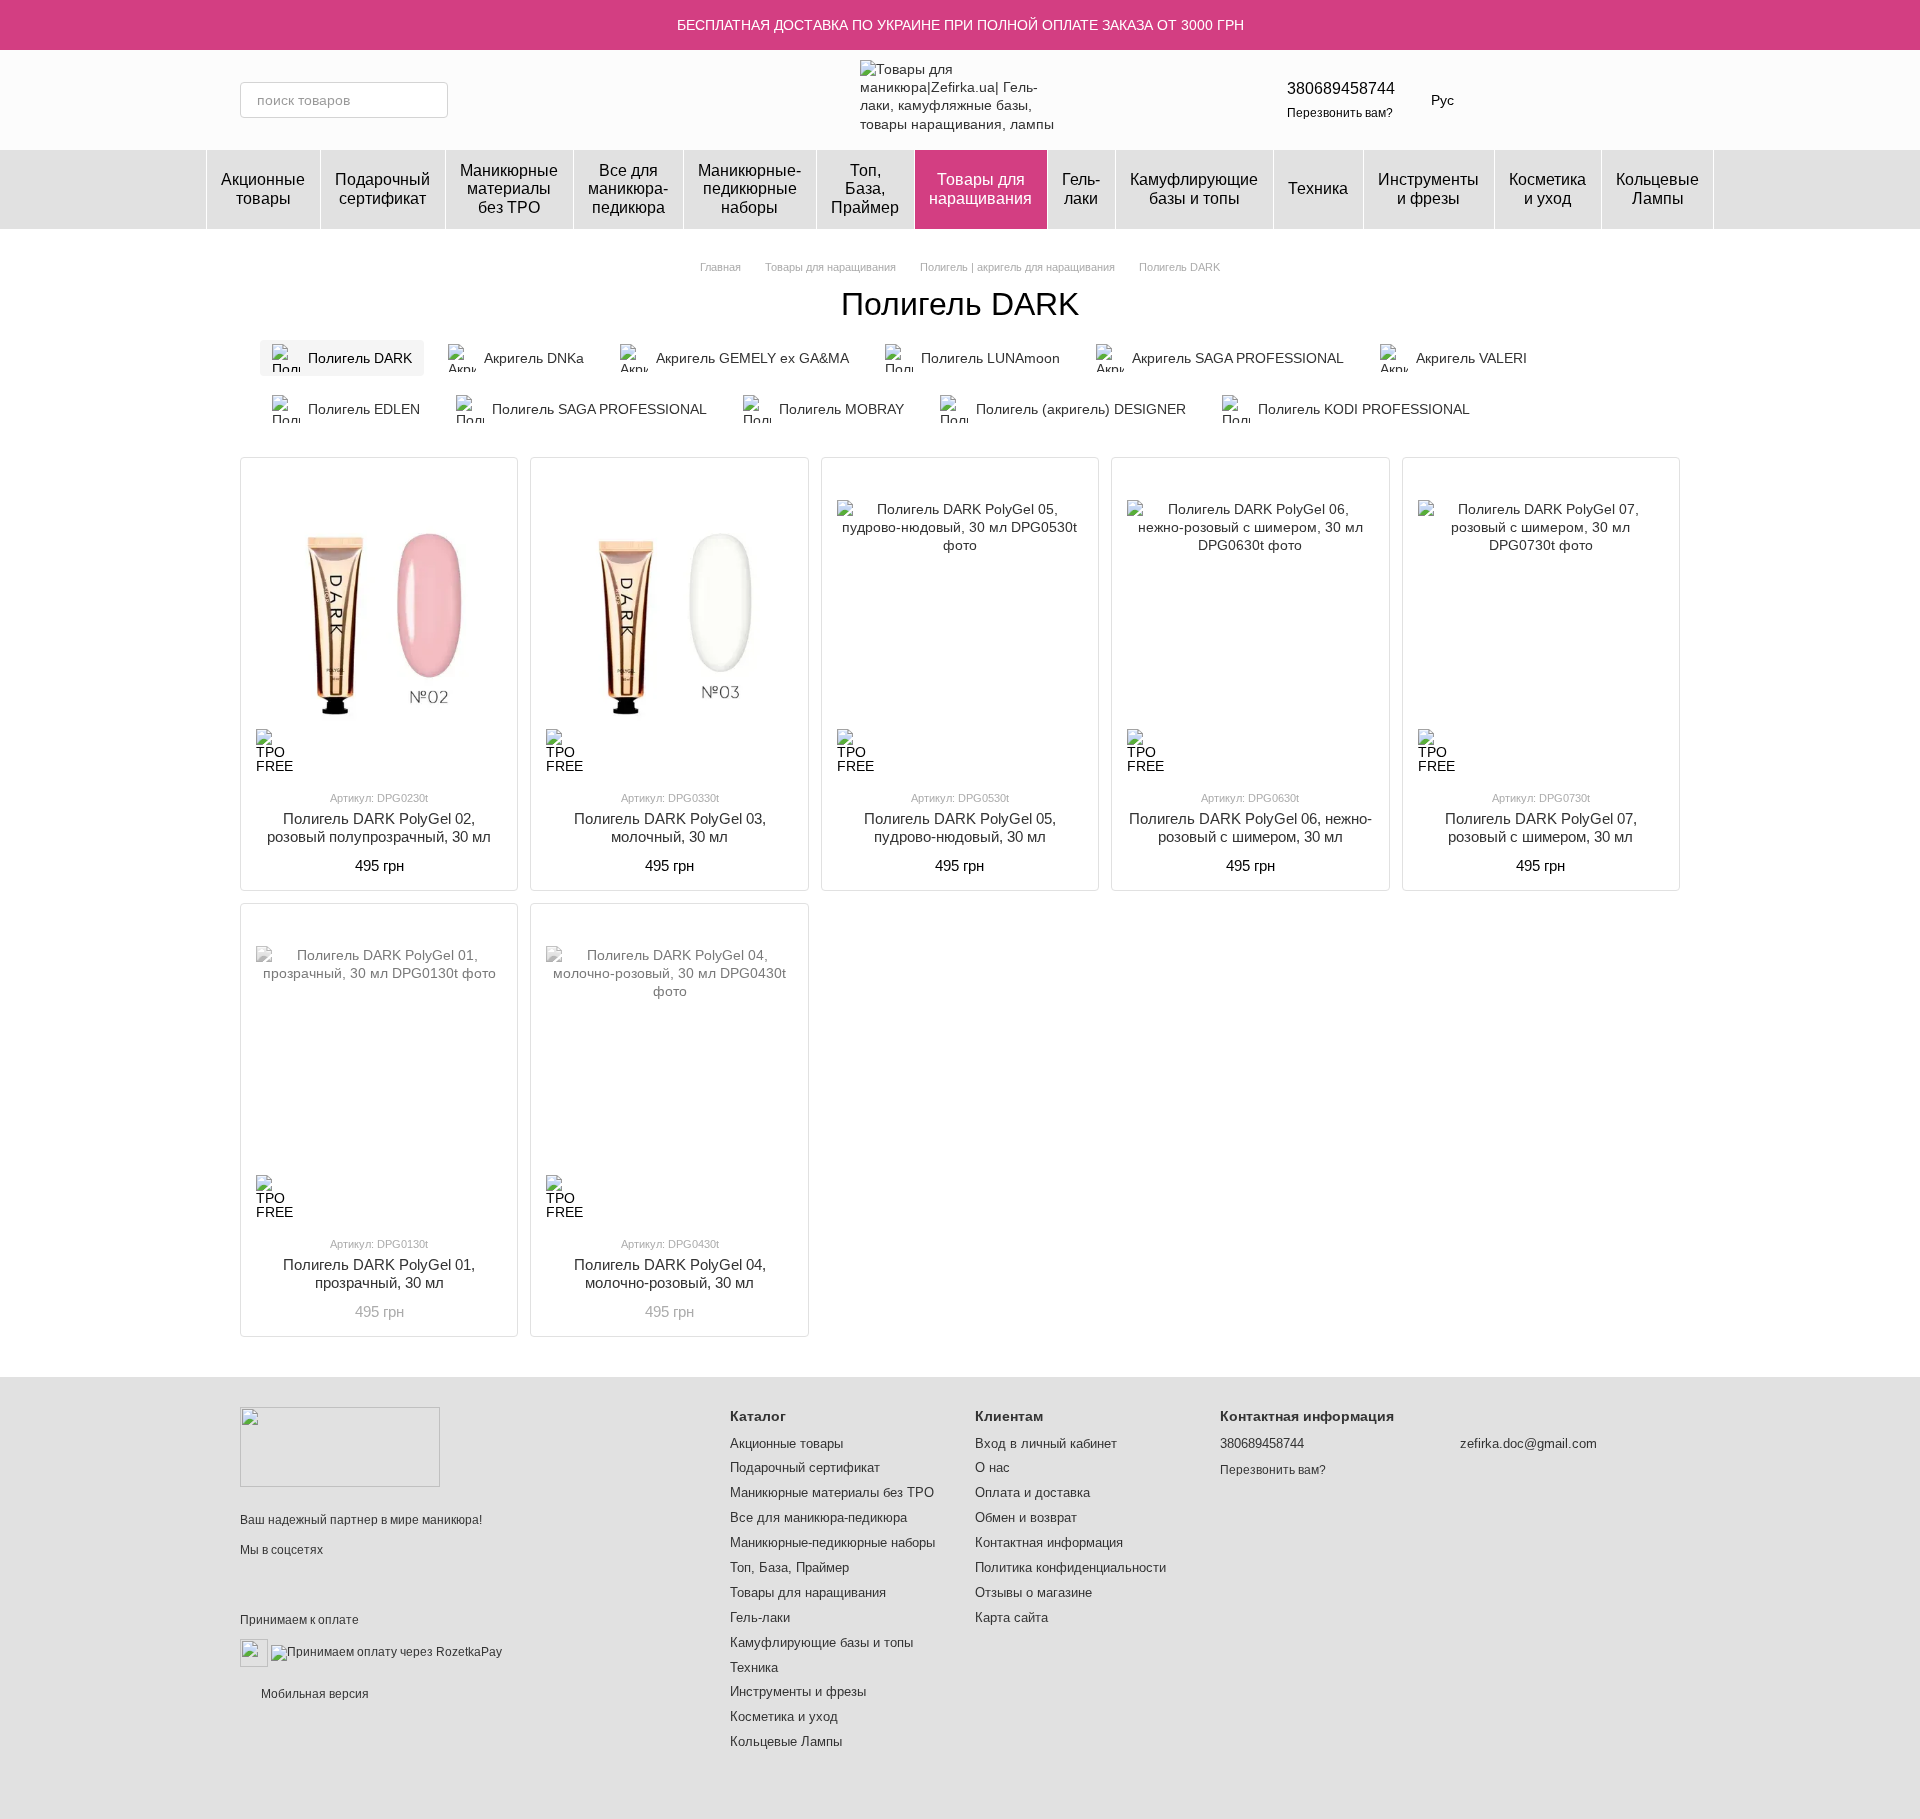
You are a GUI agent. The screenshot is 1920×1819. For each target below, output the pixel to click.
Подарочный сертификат (382, 188)
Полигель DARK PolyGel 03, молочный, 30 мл (670, 827)
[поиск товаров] (430, 100)
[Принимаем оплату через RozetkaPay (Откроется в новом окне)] (386, 1652)
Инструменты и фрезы (1428, 188)
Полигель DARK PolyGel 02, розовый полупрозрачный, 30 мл (379, 827)
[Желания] (1560, 100)
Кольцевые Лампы (1657, 188)
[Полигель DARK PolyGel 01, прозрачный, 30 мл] (379, 1069)
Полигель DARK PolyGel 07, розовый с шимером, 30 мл (1541, 827)
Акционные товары (263, 188)
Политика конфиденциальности (1070, 1567)
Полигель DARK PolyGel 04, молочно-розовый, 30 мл (670, 1273)
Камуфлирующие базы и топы (1194, 188)
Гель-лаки (1081, 188)
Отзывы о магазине (1033, 1592)
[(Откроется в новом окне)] (254, 1652)
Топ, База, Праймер (865, 189)
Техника (1318, 188)
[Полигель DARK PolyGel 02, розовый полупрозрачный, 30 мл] (379, 623)
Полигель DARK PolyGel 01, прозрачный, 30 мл (379, 1273)
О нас (992, 1467)
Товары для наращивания (980, 188)
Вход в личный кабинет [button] (1046, 1443)
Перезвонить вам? (1340, 113)
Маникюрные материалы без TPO (509, 189)
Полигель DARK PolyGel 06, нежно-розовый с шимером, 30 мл (1250, 827)
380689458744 (1341, 88)
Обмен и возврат (1026, 1517)
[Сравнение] (1612, 100)
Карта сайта (1011, 1617)
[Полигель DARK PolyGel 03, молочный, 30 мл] (669, 623)
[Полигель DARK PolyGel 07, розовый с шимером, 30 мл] (1541, 623)
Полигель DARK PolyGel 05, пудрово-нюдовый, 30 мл (960, 827)
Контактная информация (1049, 1542)
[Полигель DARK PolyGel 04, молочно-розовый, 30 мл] (669, 1069)
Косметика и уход (1547, 188)
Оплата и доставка (1032, 1492)
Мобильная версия (313, 1694)
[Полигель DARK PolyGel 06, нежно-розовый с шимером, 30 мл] (1250, 623)
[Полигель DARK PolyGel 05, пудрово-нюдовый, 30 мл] (960, 623)
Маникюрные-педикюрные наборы (749, 189)
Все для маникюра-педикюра (628, 189)
